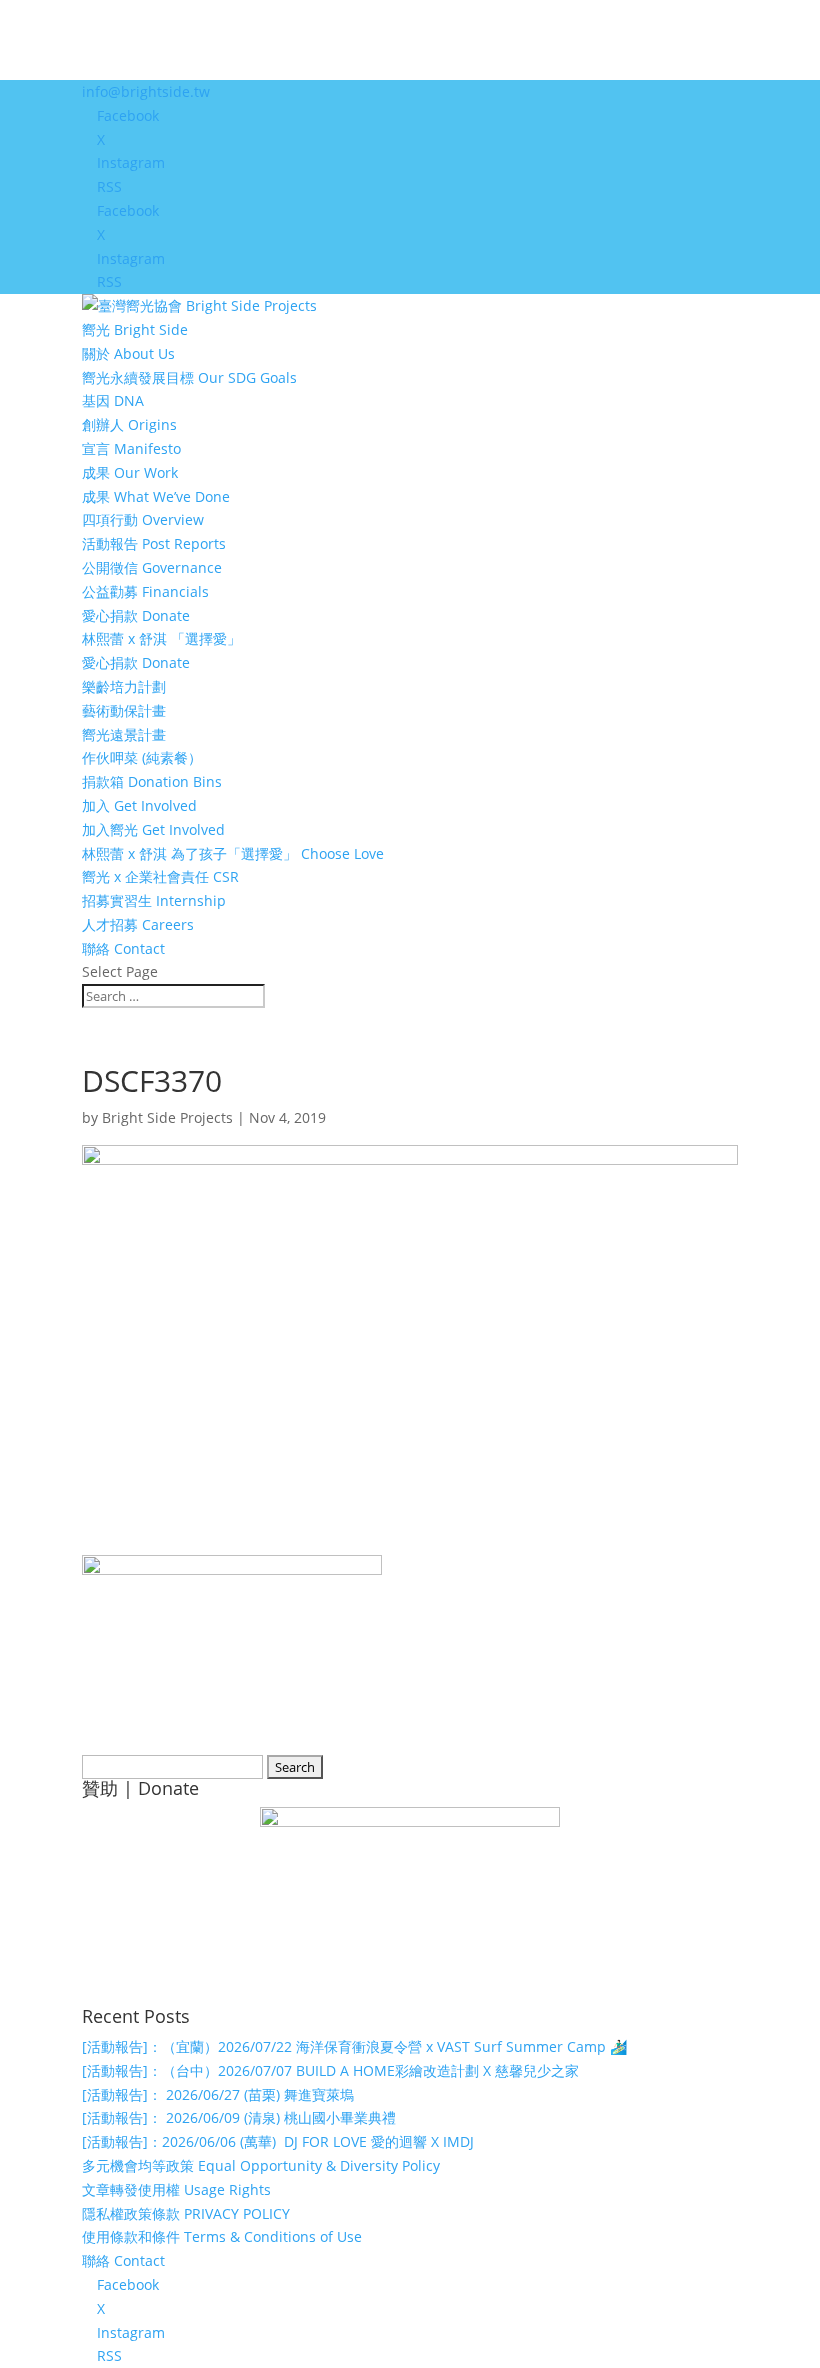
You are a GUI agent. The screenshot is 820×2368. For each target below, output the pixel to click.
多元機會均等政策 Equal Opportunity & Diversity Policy (261, 2165)
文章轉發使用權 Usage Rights (176, 2189)
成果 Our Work (130, 472)
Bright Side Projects (167, 1117)
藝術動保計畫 (124, 710)
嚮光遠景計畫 (124, 734)
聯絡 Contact (123, 948)
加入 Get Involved (139, 805)
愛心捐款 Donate (136, 615)
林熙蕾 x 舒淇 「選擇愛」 (161, 638)
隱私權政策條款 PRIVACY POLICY (186, 2213)
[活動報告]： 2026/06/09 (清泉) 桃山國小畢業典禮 (239, 2117)
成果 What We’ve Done (156, 496)
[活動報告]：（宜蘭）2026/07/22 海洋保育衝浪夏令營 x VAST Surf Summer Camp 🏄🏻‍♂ (354, 2046)
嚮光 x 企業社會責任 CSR (160, 876)
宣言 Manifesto (131, 448)
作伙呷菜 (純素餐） (142, 757)
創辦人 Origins (129, 424)
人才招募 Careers (138, 924)
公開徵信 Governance (152, 567)
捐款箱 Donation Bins (152, 781)
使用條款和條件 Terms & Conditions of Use (222, 2236)
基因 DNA (113, 400)
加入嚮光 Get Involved (153, 829)
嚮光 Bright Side (135, 329)
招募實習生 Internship (154, 900)
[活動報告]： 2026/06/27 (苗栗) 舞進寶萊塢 (218, 2094)
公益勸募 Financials (145, 591)
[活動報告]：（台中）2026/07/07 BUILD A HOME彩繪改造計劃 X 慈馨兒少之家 (330, 2070)
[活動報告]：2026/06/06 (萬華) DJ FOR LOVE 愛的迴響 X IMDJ (278, 2141)
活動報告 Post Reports (154, 543)
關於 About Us (128, 353)
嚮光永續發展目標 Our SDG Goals (189, 377)
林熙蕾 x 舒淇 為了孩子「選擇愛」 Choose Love (233, 853)
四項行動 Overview (143, 519)
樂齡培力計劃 (124, 686)
